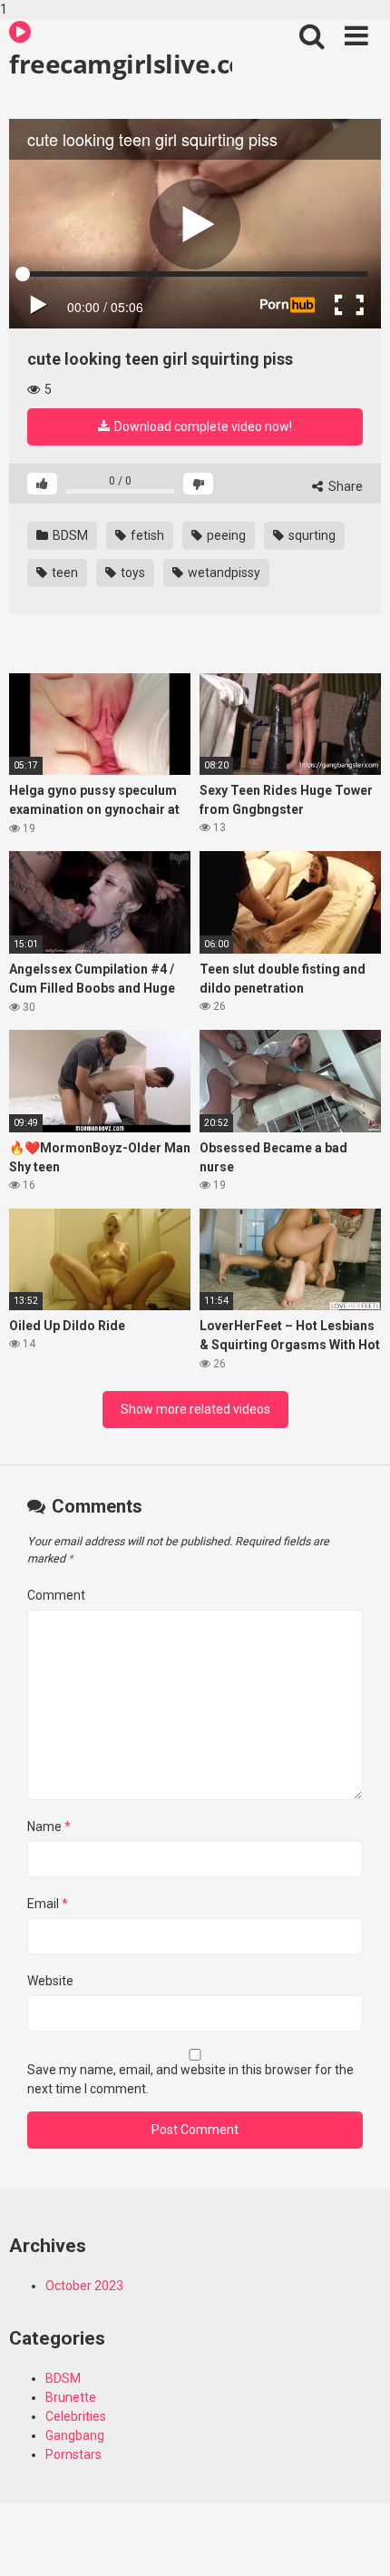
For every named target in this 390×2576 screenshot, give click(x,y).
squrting (311, 535)
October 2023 (84, 2286)
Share (344, 486)
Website (50, 1981)
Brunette (71, 2397)
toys (132, 573)
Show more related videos (195, 1409)
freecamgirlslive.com (121, 64)
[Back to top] (356, 2542)
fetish (146, 535)
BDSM (69, 535)
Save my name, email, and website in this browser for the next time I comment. (190, 2079)
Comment (56, 1595)
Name (49, 1827)
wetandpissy (223, 573)
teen (63, 573)
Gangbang (75, 2435)
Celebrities (76, 2416)
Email (48, 1904)
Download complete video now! (202, 426)
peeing (225, 535)
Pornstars (73, 2454)
